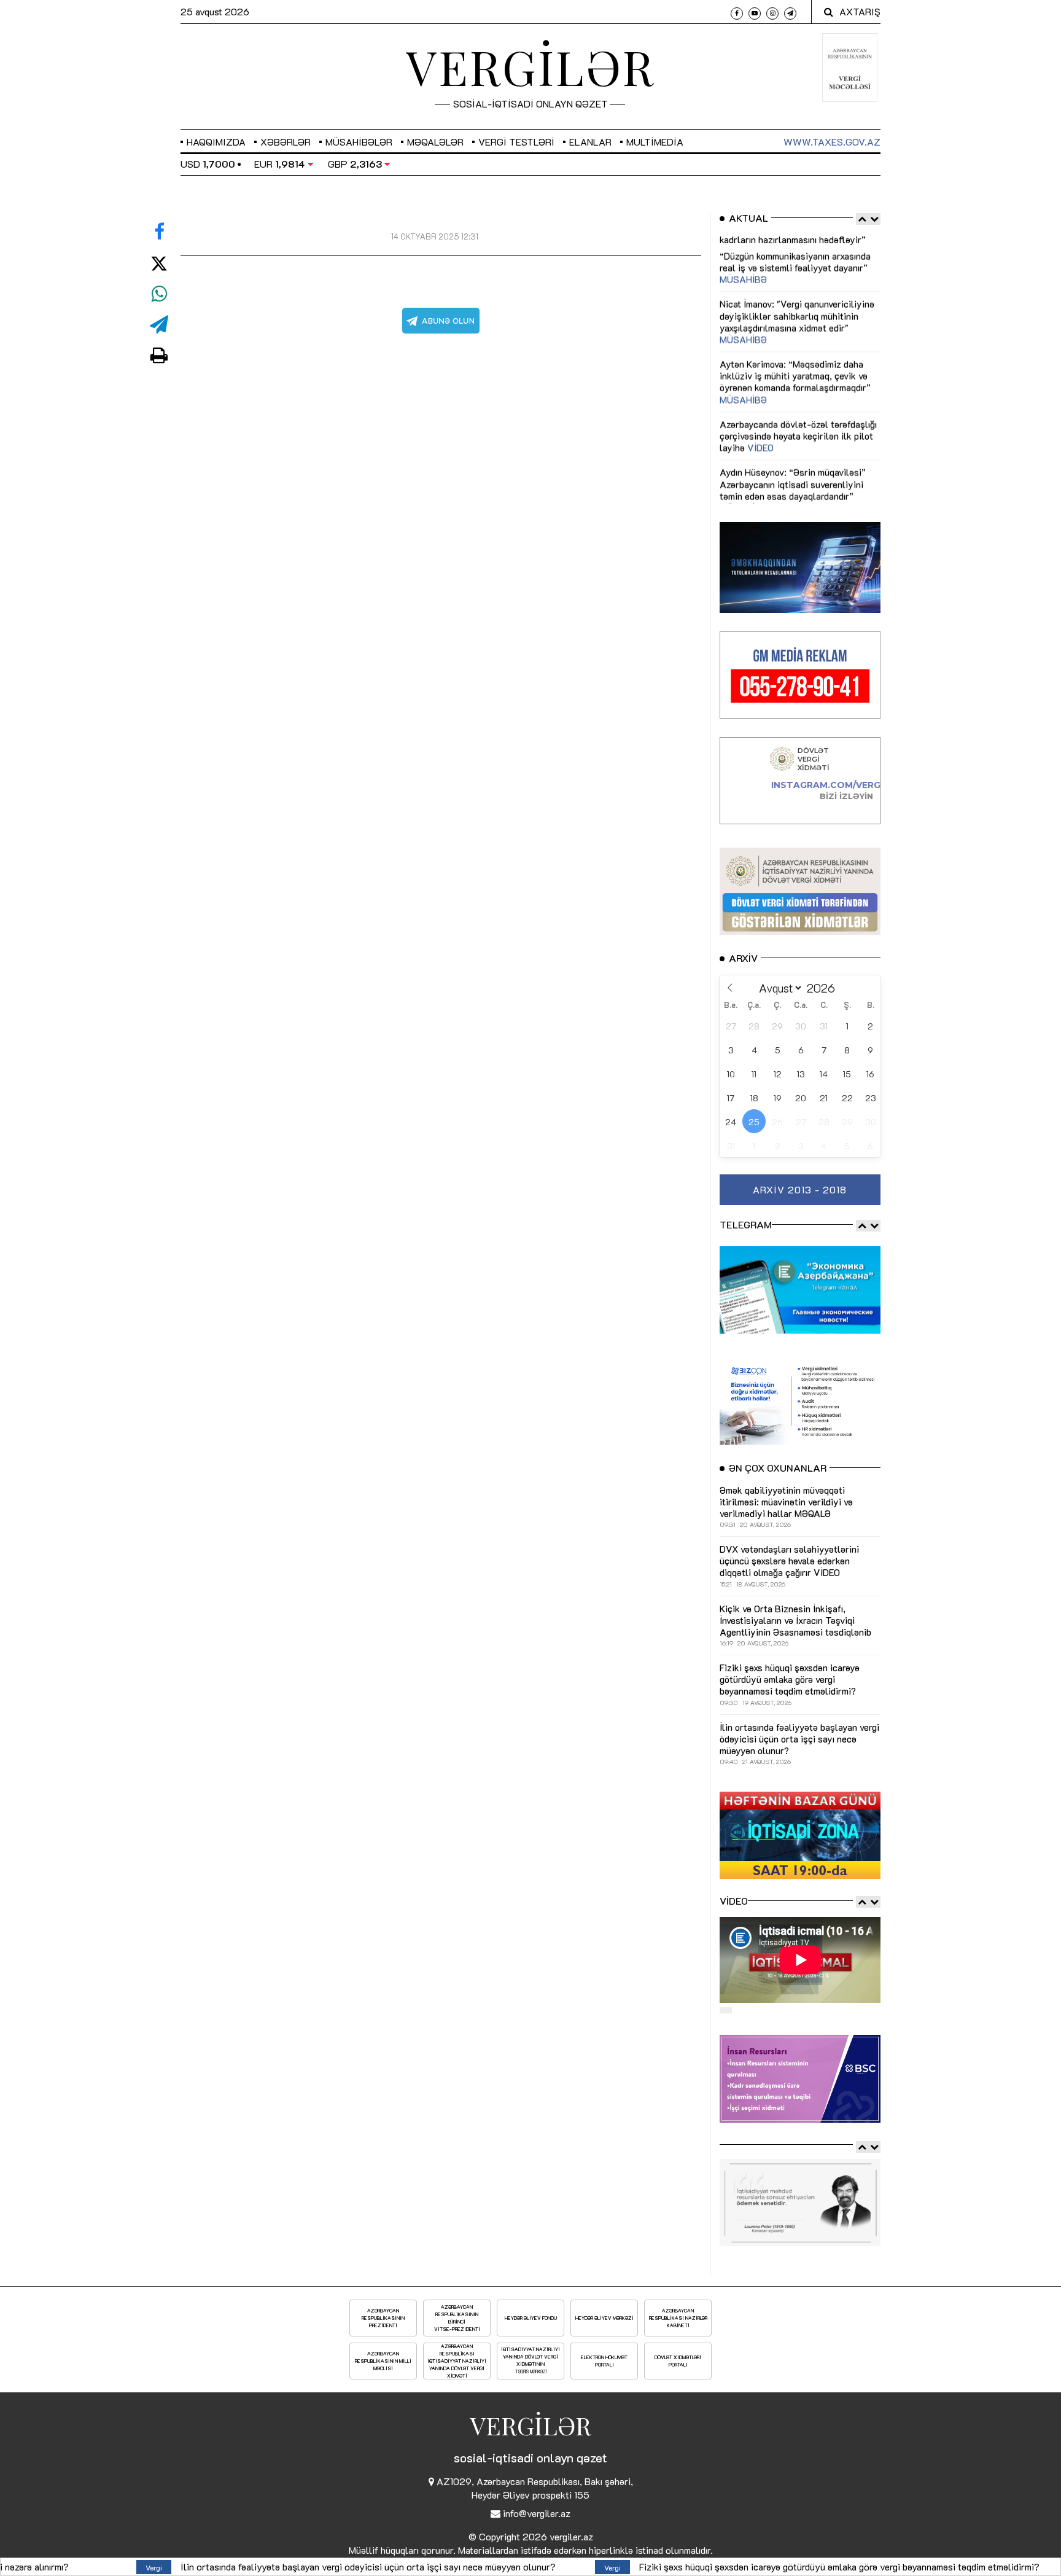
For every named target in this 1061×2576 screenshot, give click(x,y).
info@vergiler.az (537, 2513)
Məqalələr (435, 142)
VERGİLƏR (530, 66)
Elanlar (590, 142)
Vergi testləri (516, 142)
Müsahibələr (359, 142)
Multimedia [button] (655, 142)
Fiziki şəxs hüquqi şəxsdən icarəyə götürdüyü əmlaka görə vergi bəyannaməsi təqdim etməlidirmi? (604, 2566)
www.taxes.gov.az (832, 142)
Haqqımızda (216, 142)
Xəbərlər (286, 142)
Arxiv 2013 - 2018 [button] (800, 1189)
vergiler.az (571, 2536)
